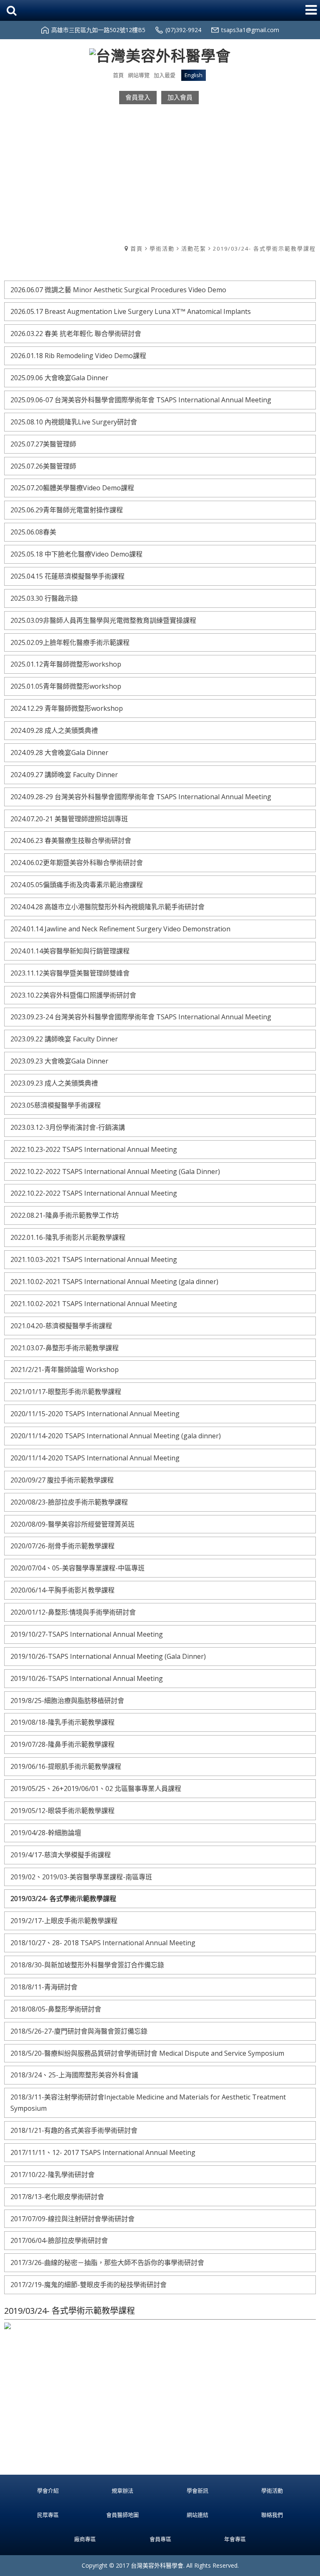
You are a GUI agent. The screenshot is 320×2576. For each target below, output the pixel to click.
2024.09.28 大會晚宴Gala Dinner (59, 752)
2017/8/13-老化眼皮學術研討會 (57, 2197)
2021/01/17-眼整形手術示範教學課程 (66, 1392)
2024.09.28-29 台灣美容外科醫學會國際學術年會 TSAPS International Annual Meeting (141, 797)
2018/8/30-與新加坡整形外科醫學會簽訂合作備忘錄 (87, 1965)
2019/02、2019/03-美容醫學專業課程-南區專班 (81, 1877)
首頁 (137, 248)
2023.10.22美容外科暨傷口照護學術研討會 (73, 995)
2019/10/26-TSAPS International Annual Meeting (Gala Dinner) (108, 1656)
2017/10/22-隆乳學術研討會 (52, 2175)
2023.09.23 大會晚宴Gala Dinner (59, 1061)
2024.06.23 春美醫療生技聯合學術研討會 (71, 840)
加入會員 (180, 97)
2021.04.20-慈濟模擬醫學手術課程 (61, 1326)
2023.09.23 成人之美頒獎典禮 (54, 1083)
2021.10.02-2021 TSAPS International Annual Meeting (94, 1304)
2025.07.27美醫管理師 (43, 444)
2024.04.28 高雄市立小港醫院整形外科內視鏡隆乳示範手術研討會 (107, 907)
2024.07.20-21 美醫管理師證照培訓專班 (69, 819)
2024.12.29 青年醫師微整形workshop (67, 708)
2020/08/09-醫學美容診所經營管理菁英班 (72, 1524)
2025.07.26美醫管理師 (43, 466)
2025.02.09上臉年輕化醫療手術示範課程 (70, 642)
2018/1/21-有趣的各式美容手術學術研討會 (74, 2130)
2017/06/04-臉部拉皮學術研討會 (59, 2240)
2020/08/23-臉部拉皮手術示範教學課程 (69, 1502)
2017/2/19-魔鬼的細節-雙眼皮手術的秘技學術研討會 (89, 2285)
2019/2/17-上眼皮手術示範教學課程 (64, 1921)
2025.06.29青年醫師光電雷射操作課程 (67, 510)
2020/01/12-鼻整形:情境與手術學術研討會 (73, 1612)
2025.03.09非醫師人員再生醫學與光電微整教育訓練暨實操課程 (103, 620)
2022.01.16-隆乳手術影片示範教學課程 (68, 1237)
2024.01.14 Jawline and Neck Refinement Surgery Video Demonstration (120, 929)
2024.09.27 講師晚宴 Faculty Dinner (64, 775)
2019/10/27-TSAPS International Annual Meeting (87, 1634)
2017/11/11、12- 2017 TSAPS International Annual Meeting (103, 2152)
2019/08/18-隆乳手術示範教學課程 (62, 1722)
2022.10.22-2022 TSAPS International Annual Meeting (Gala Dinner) (115, 1171)
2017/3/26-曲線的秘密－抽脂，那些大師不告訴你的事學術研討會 (107, 2262)
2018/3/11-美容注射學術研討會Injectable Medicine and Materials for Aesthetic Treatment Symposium (148, 2103)
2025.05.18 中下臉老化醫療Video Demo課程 (76, 554)
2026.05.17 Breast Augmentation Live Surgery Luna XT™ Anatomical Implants (131, 311)
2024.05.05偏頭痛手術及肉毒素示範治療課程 (77, 885)
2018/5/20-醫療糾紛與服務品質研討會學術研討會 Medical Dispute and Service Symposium (147, 2053)
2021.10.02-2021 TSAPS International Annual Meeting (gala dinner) (114, 1282)
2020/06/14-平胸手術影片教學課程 (62, 1590)
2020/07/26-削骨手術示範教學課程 (62, 1546)
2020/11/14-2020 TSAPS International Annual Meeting (95, 1458)
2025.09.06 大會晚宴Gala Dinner (59, 378)
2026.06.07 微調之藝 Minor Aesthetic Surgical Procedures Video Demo (118, 290)
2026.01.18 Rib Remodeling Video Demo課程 (78, 356)
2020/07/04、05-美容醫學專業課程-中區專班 (77, 1568)
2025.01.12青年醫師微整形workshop (66, 664)
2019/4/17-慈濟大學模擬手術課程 (61, 1855)
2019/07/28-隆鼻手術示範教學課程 (62, 1744)
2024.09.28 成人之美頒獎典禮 (54, 730)
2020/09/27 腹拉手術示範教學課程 (62, 1480)
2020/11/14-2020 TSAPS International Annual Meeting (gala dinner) (116, 1436)
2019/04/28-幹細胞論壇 (46, 1833)
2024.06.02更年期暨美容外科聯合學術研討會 (77, 863)
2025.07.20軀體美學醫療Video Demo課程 (72, 488)
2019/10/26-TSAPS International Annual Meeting (87, 1678)
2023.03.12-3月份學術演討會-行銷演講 (68, 1127)
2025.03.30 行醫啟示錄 (44, 598)
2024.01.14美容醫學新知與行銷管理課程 (70, 951)
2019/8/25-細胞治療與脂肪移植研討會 (67, 1701)
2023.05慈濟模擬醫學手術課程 (56, 1105)
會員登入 (138, 97)
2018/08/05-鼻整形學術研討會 (56, 2009)
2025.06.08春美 (33, 532)
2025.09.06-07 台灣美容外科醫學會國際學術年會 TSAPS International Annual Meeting (141, 400)
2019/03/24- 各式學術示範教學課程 (264, 248)
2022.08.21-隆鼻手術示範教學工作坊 (65, 1215)
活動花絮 (194, 248)
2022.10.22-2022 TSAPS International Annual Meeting (94, 1193)
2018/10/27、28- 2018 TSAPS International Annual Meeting (103, 1943)
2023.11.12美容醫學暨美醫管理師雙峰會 (70, 973)
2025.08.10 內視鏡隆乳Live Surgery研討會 (74, 422)
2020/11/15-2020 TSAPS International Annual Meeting (95, 1414)
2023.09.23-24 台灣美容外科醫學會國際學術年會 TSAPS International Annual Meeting (141, 1017)
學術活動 (162, 248)
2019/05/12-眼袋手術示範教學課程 (62, 1811)
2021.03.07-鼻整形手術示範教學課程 (65, 1348)
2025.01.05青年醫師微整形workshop (66, 686)
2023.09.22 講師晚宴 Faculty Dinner (64, 1039)
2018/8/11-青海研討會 (44, 1987)
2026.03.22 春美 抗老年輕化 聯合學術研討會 (76, 334)
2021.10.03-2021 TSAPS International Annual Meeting (94, 1259)
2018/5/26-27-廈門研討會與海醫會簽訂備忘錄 (79, 2031)
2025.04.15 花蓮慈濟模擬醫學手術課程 (67, 576)
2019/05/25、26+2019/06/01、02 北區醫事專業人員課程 (96, 1788)
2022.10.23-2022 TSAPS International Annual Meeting (94, 1149)
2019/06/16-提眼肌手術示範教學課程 (66, 1766)
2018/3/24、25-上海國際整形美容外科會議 (74, 2075)
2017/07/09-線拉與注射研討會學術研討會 (72, 2219)
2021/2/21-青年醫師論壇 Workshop (65, 1370)
